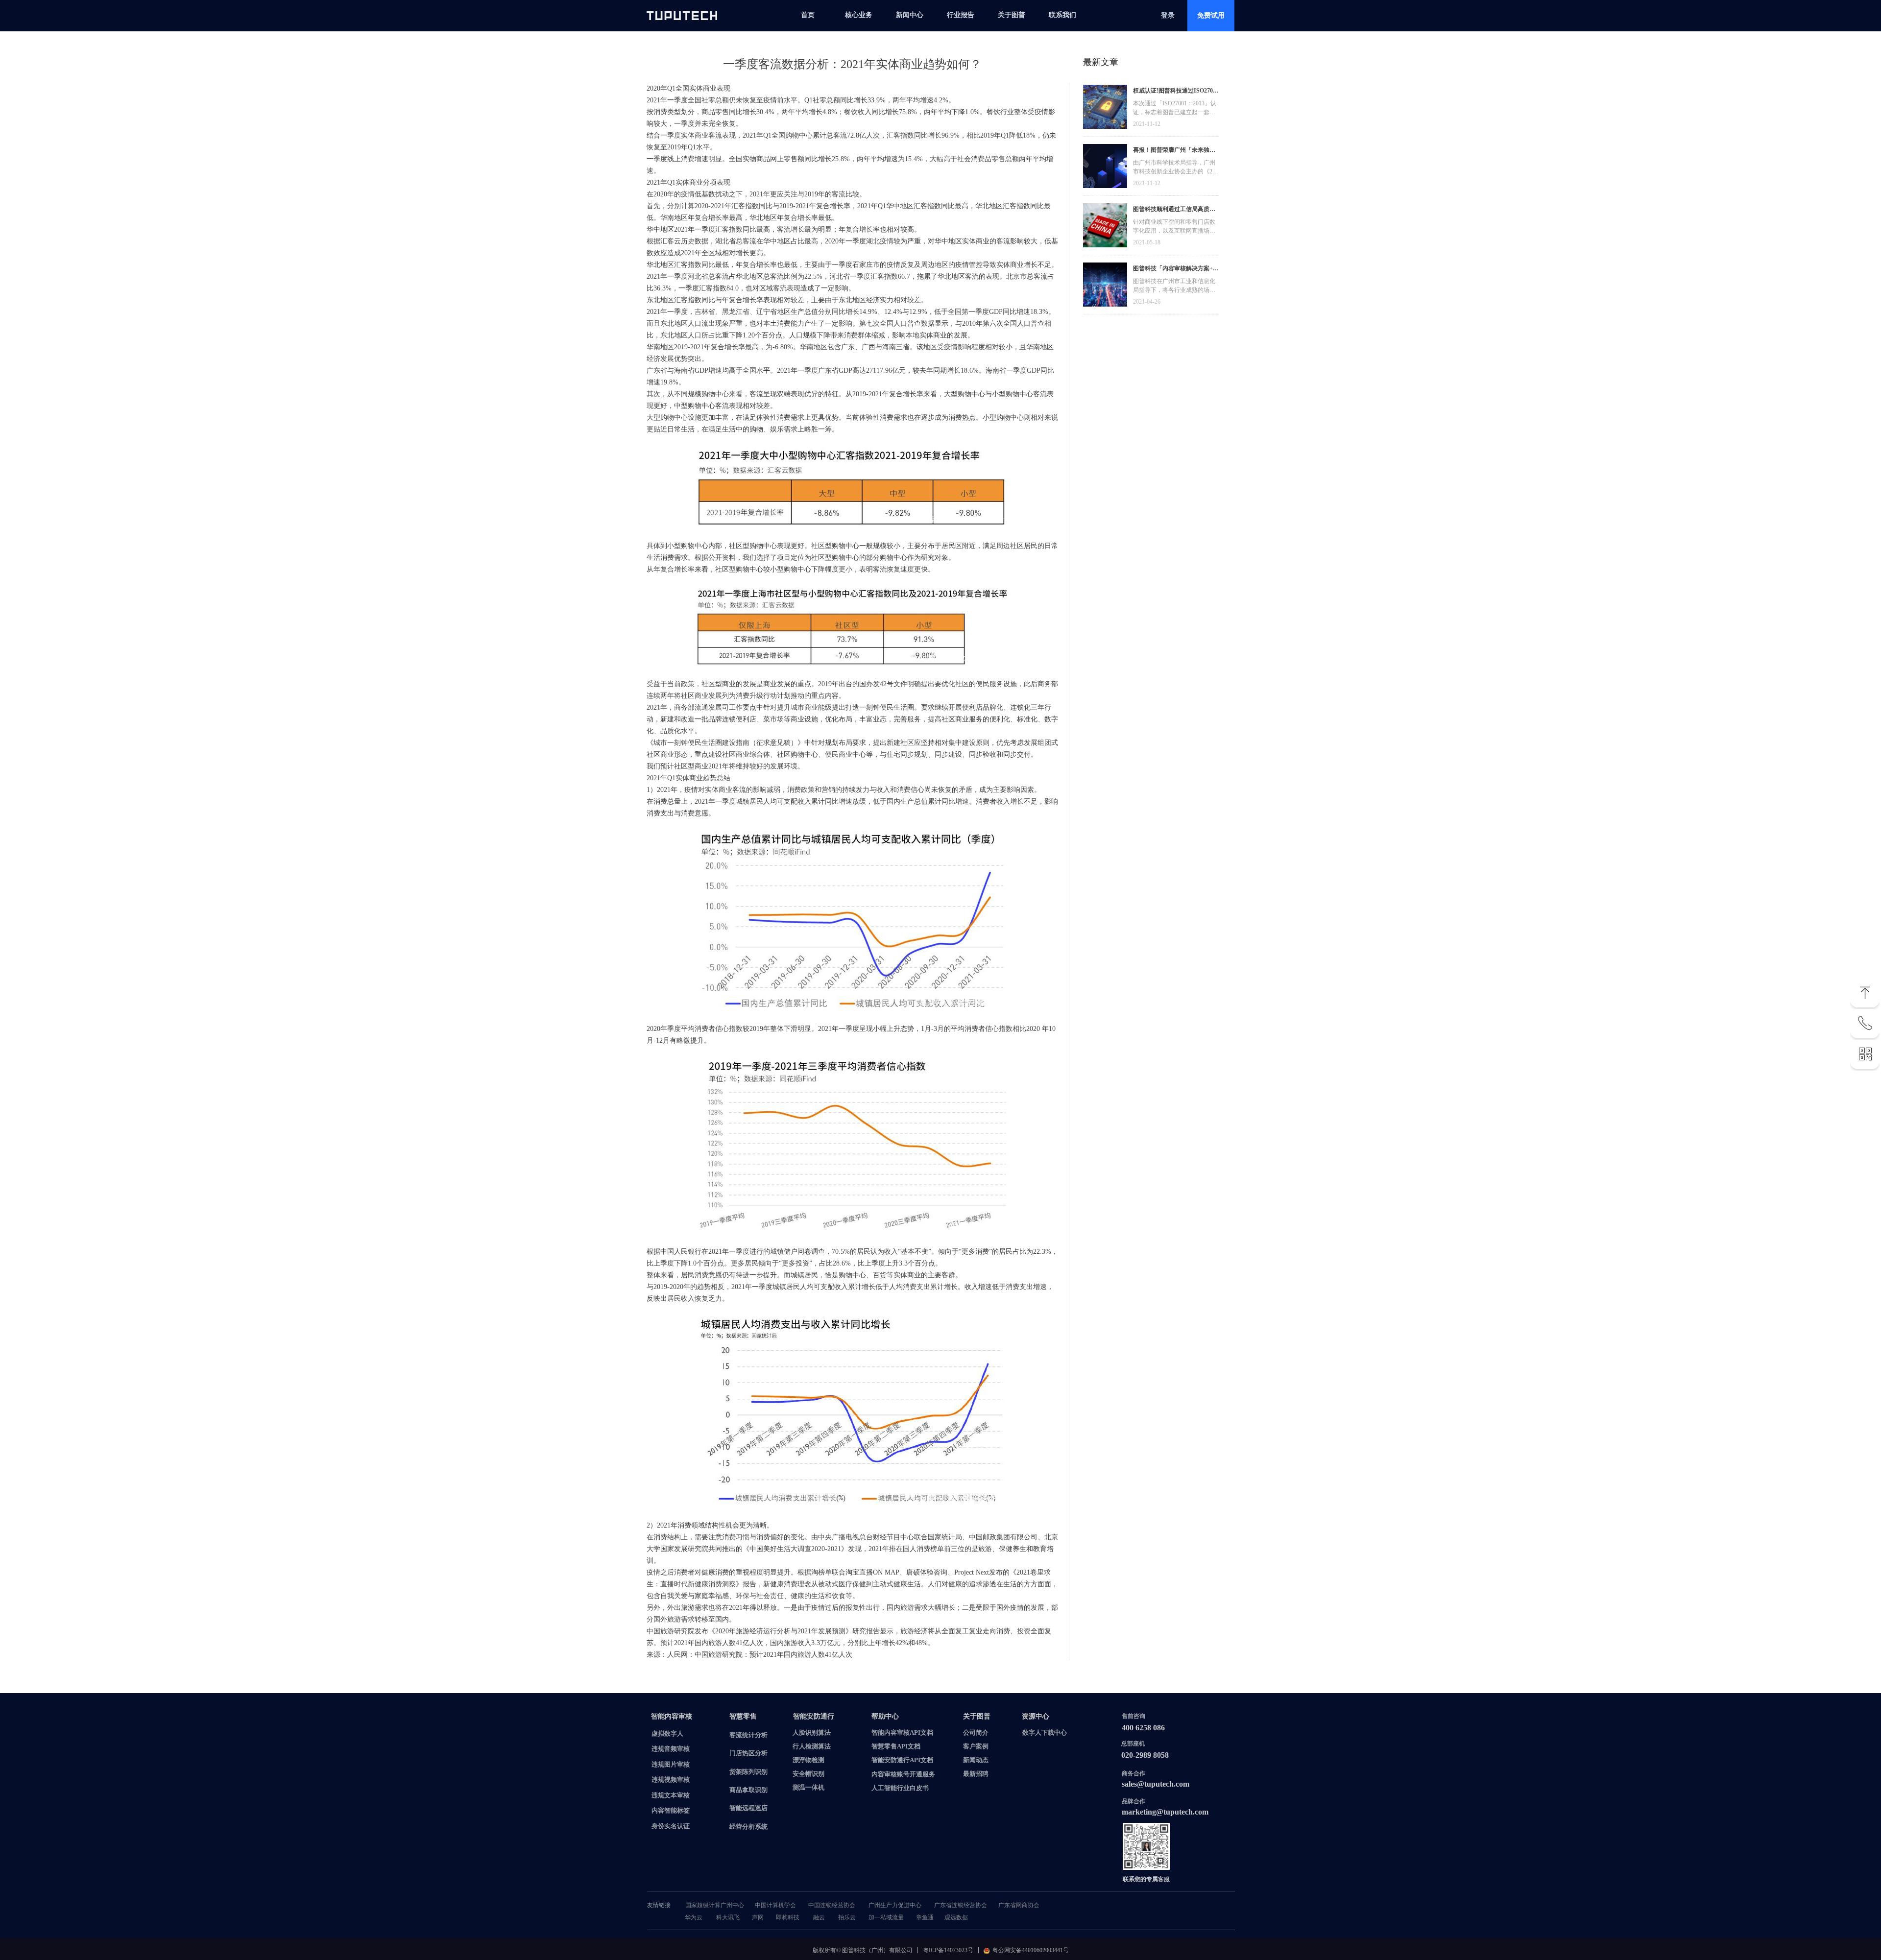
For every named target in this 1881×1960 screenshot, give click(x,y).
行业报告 (961, 15)
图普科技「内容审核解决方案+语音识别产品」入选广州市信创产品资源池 (1176, 270)
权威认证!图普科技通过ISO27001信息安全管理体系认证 (1176, 92)
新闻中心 (910, 15)
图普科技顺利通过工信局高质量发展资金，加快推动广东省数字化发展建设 (1174, 210)
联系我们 (1062, 15)
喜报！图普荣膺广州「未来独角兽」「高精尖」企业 (1174, 151)
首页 (808, 15)
